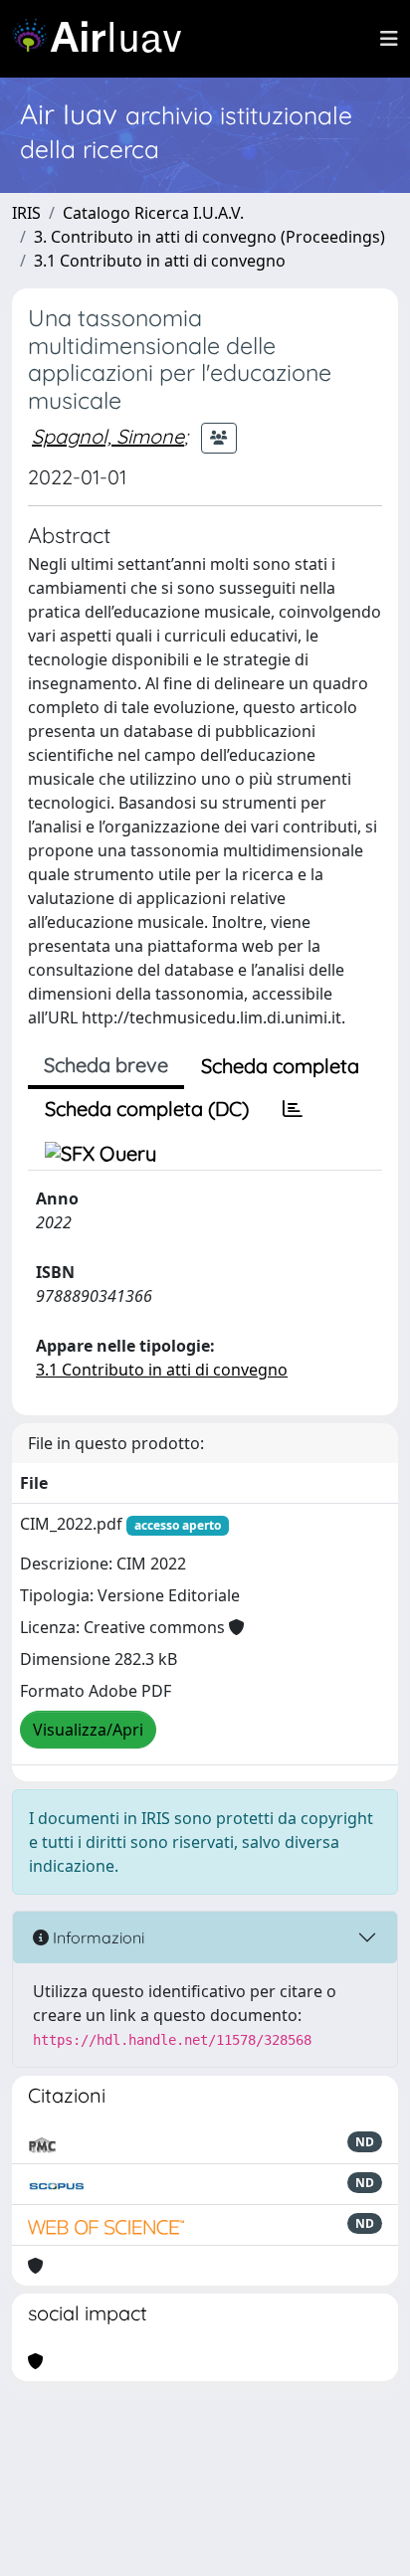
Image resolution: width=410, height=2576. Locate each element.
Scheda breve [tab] (106, 1065)
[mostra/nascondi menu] (389, 39)
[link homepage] (104, 39)
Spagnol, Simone (108, 436)
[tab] (293, 1109)
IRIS (26, 213)
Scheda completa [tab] (280, 1066)
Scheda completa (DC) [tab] (147, 1108)
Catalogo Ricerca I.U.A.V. (153, 213)
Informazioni (97, 1937)
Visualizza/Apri (88, 1730)
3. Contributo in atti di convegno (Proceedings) (209, 237)
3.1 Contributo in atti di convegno (160, 261)
